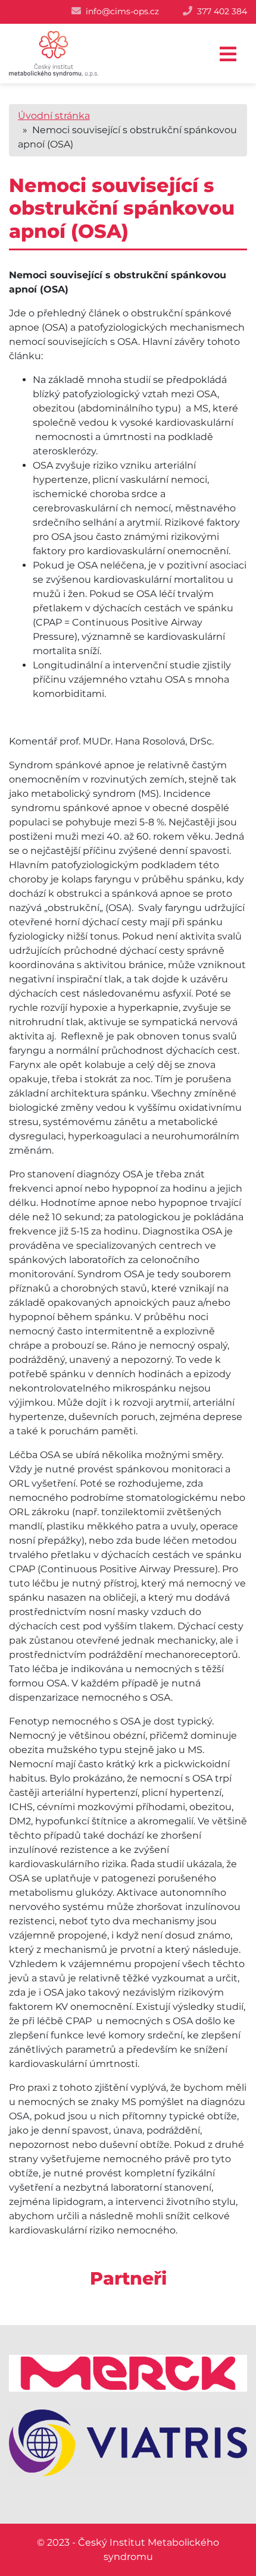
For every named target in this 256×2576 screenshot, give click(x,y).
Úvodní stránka (54, 116)
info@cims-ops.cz (122, 11)
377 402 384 (222, 11)
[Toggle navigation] (228, 54)
